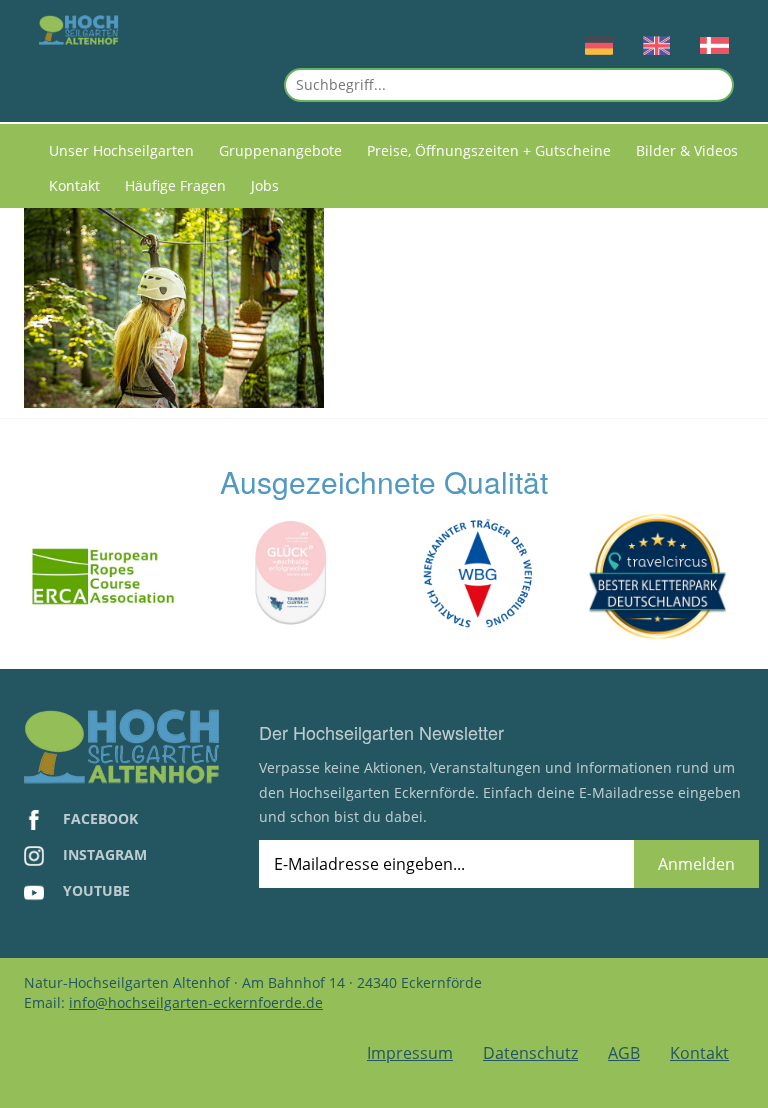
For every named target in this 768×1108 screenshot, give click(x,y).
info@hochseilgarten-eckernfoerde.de (196, 1002)
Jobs (265, 185)
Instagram (103, 854)
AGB (624, 1053)
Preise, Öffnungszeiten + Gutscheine (489, 150)
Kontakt (74, 185)
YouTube (94, 890)
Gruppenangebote (280, 150)
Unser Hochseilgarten (121, 150)
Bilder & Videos (687, 150)
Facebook (98, 818)
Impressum (410, 1053)
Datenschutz (530, 1053)
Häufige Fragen (175, 185)
